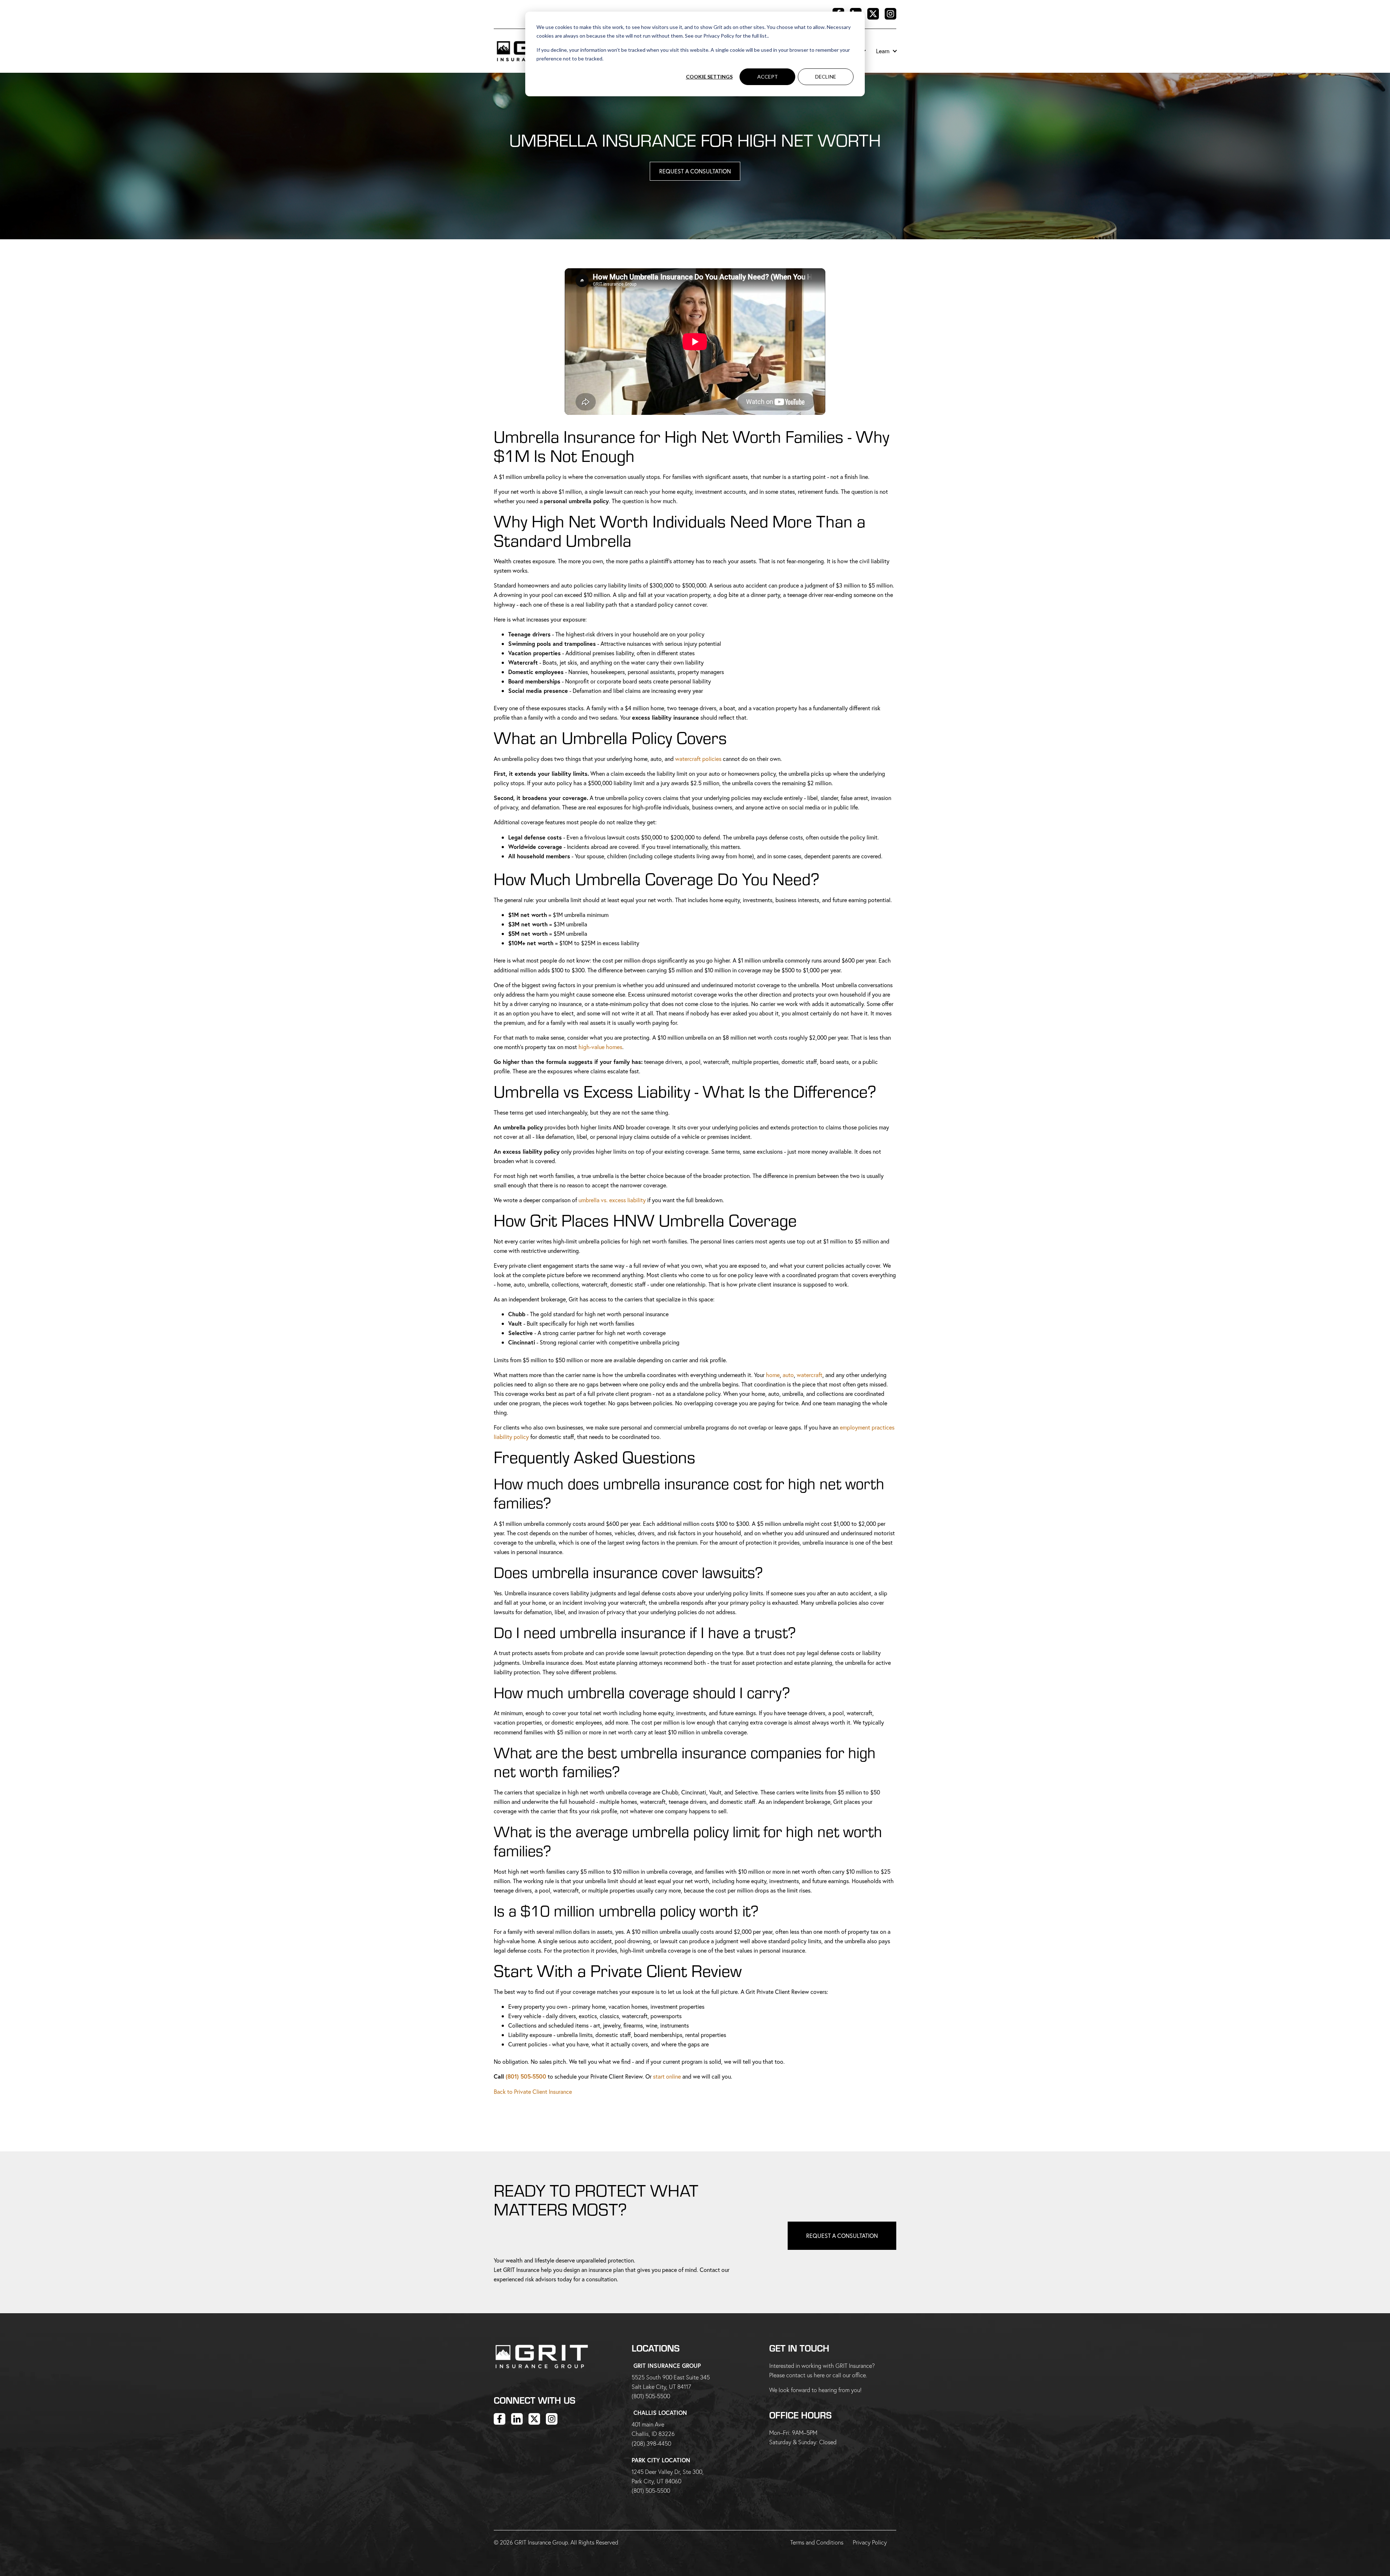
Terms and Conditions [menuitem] (817, 2542)
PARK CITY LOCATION (661, 2460)
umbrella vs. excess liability (612, 1200)
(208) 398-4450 (651, 2443)
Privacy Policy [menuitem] (870, 2542)
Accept (768, 77)
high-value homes (600, 1047)
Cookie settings (709, 77)
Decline (826, 77)
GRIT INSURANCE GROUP (667, 2365)
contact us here (805, 2375)
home (773, 1375)
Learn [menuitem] (883, 51)
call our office (849, 2375)
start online (667, 2076)
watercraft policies (698, 759)
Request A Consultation (695, 171)
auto (788, 1375)
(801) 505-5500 (526, 2076)
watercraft (810, 1375)
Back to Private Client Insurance (533, 2091)
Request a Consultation (842, 2236)
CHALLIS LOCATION (660, 2413)
